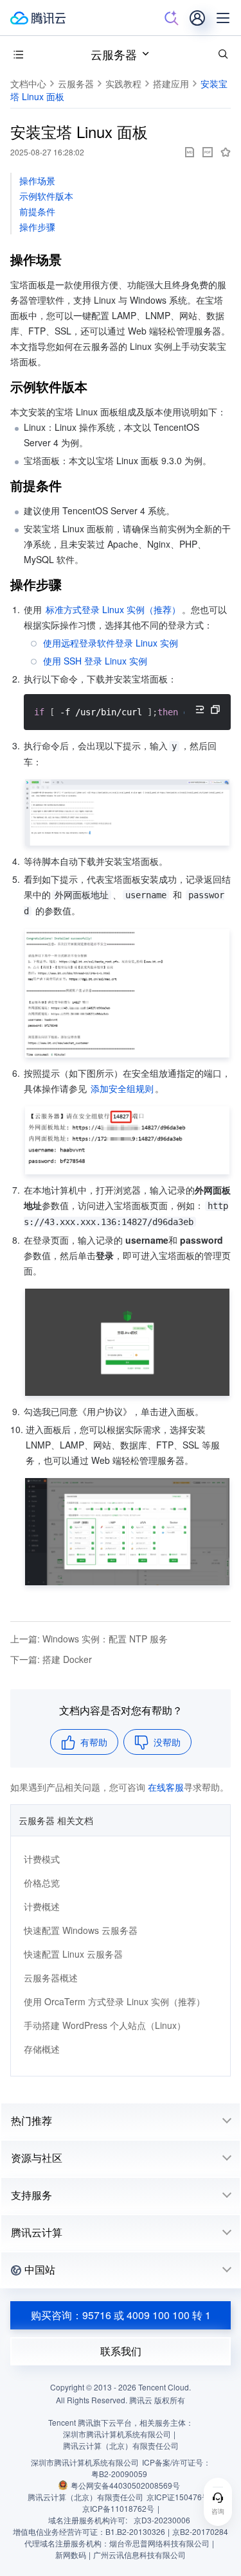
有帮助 (94, 1742)
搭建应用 (171, 83)
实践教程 (123, 83)
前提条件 (37, 211)
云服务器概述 (51, 1978)
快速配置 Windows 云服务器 (81, 1930)
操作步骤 (37, 227)
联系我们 (121, 2351)
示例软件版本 (46, 196)
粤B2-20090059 (119, 2474)
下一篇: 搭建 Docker (51, 1659)
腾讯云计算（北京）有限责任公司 (85, 2497)
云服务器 (114, 54)
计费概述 (42, 1906)
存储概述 (42, 2049)
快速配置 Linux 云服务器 (73, 1954)
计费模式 (42, 1859)
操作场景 (37, 180)
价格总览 (42, 1883)
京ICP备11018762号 (118, 2508)
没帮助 (167, 1742)
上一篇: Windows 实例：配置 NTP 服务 (89, 1639)
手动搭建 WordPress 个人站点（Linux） (105, 2025)
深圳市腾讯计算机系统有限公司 (85, 2462)
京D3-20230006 (162, 2520)
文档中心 (28, 83)
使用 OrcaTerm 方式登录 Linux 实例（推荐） (114, 2001)
